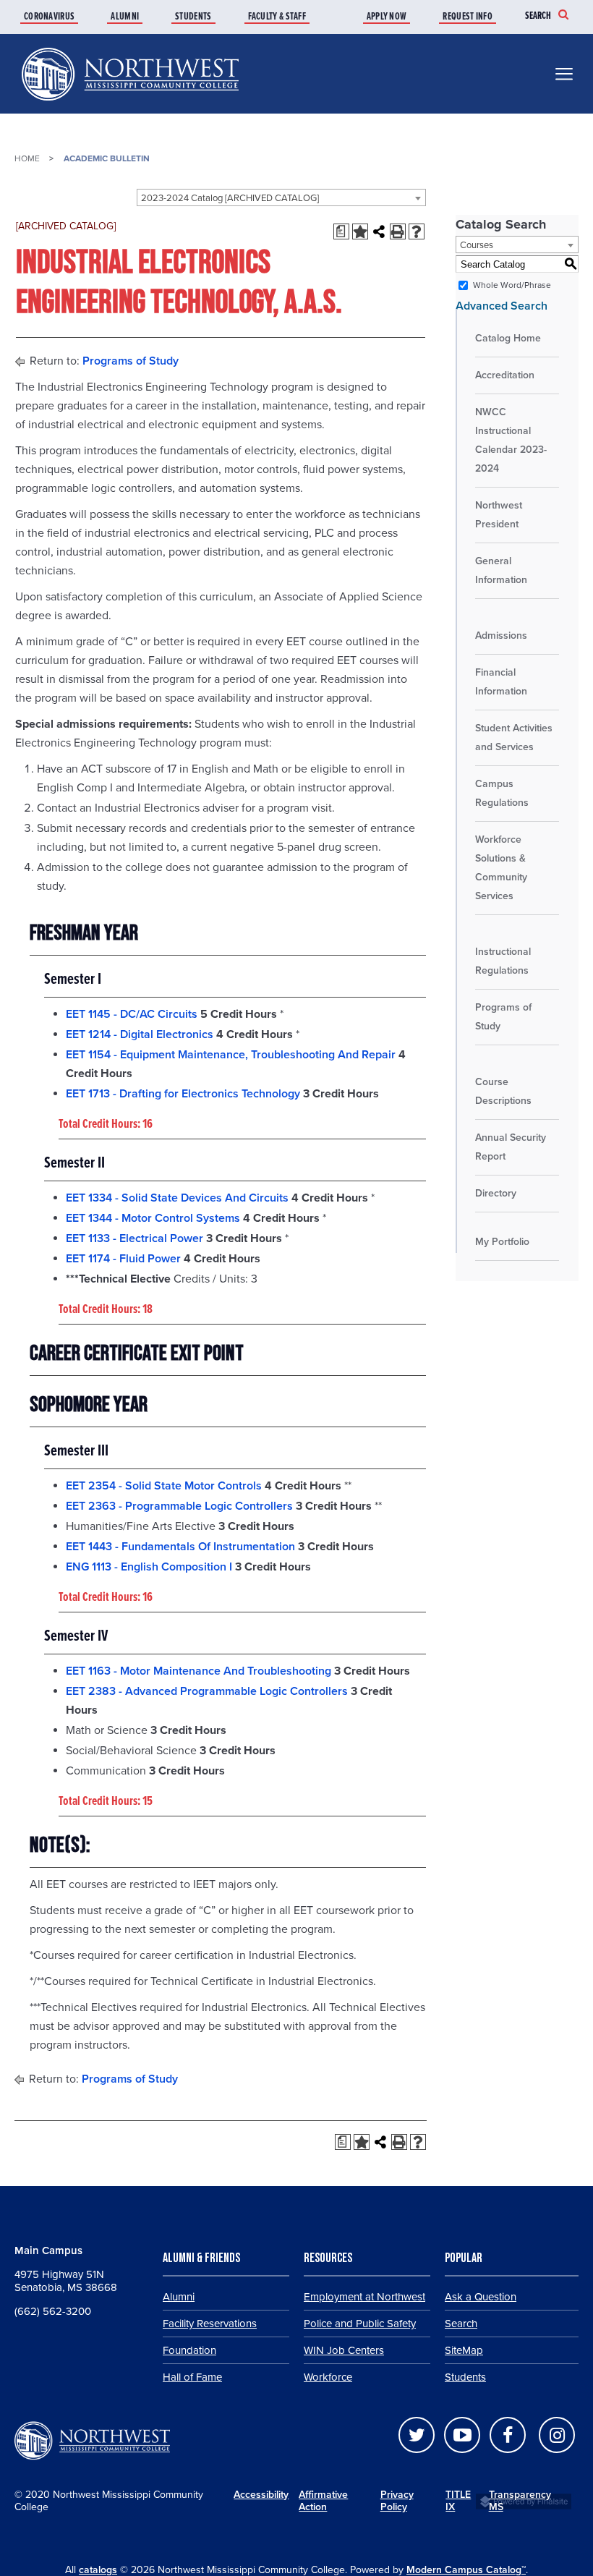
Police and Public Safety (360, 2324)
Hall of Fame (192, 2377)
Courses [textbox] (477, 245)
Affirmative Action (323, 2501)
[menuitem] (64, 17)
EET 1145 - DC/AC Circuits (132, 1014)
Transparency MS (526, 2501)
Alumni (125, 17)
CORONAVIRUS (49, 17)
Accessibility (261, 2495)
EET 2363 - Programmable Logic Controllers (179, 1506)
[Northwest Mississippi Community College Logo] (130, 103)
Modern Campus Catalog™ (466, 2570)
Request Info (468, 17)
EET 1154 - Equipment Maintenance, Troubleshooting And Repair (231, 1055)
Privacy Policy (397, 2501)
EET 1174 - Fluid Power (123, 1259)
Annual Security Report (511, 1147)
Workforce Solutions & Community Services (501, 868)
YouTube (462, 2435)
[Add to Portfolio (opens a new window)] (360, 231)
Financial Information (501, 682)
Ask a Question (481, 2297)
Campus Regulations (502, 793)
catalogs (98, 2570)
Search (538, 16)
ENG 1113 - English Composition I (149, 1567)
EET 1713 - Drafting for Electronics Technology (183, 1094)
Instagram (557, 2435)
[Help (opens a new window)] (417, 231)
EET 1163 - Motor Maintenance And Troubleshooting (199, 1671)
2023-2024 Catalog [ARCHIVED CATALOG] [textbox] (230, 198)
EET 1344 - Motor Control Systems (153, 1218)
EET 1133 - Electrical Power (135, 1238)
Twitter (417, 2435)
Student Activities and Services (514, 737)
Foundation (189, 2350)
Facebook (508, 2435)
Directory (496, 1193)
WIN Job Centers (344, 2350)
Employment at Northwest (364, 2297)
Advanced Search (502, 306)
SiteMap (464, 2350)
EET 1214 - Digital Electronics (140, 1034)
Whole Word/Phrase (512, 285)
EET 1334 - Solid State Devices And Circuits (177, 1198)
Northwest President (499, 515)
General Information (501, 570)
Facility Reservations (210, 2324)
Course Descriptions (503, 1091)
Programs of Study (131, 361)
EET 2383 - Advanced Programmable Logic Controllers (207, 1691)
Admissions (501, 636)
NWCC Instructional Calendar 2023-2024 (511, 440)
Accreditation (505, 375)
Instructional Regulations (503, 961)
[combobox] (281, 197)
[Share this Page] (379, 231)
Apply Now (387, 17)
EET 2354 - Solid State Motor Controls (164, 1486)
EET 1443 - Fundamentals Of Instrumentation (180, 1547)
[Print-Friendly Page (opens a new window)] (398, 231)
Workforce (328, 2377)
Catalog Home (508, 338)
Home (27, 158)
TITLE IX (458, 2501)
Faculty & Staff (277, 17)
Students (193, 17)
